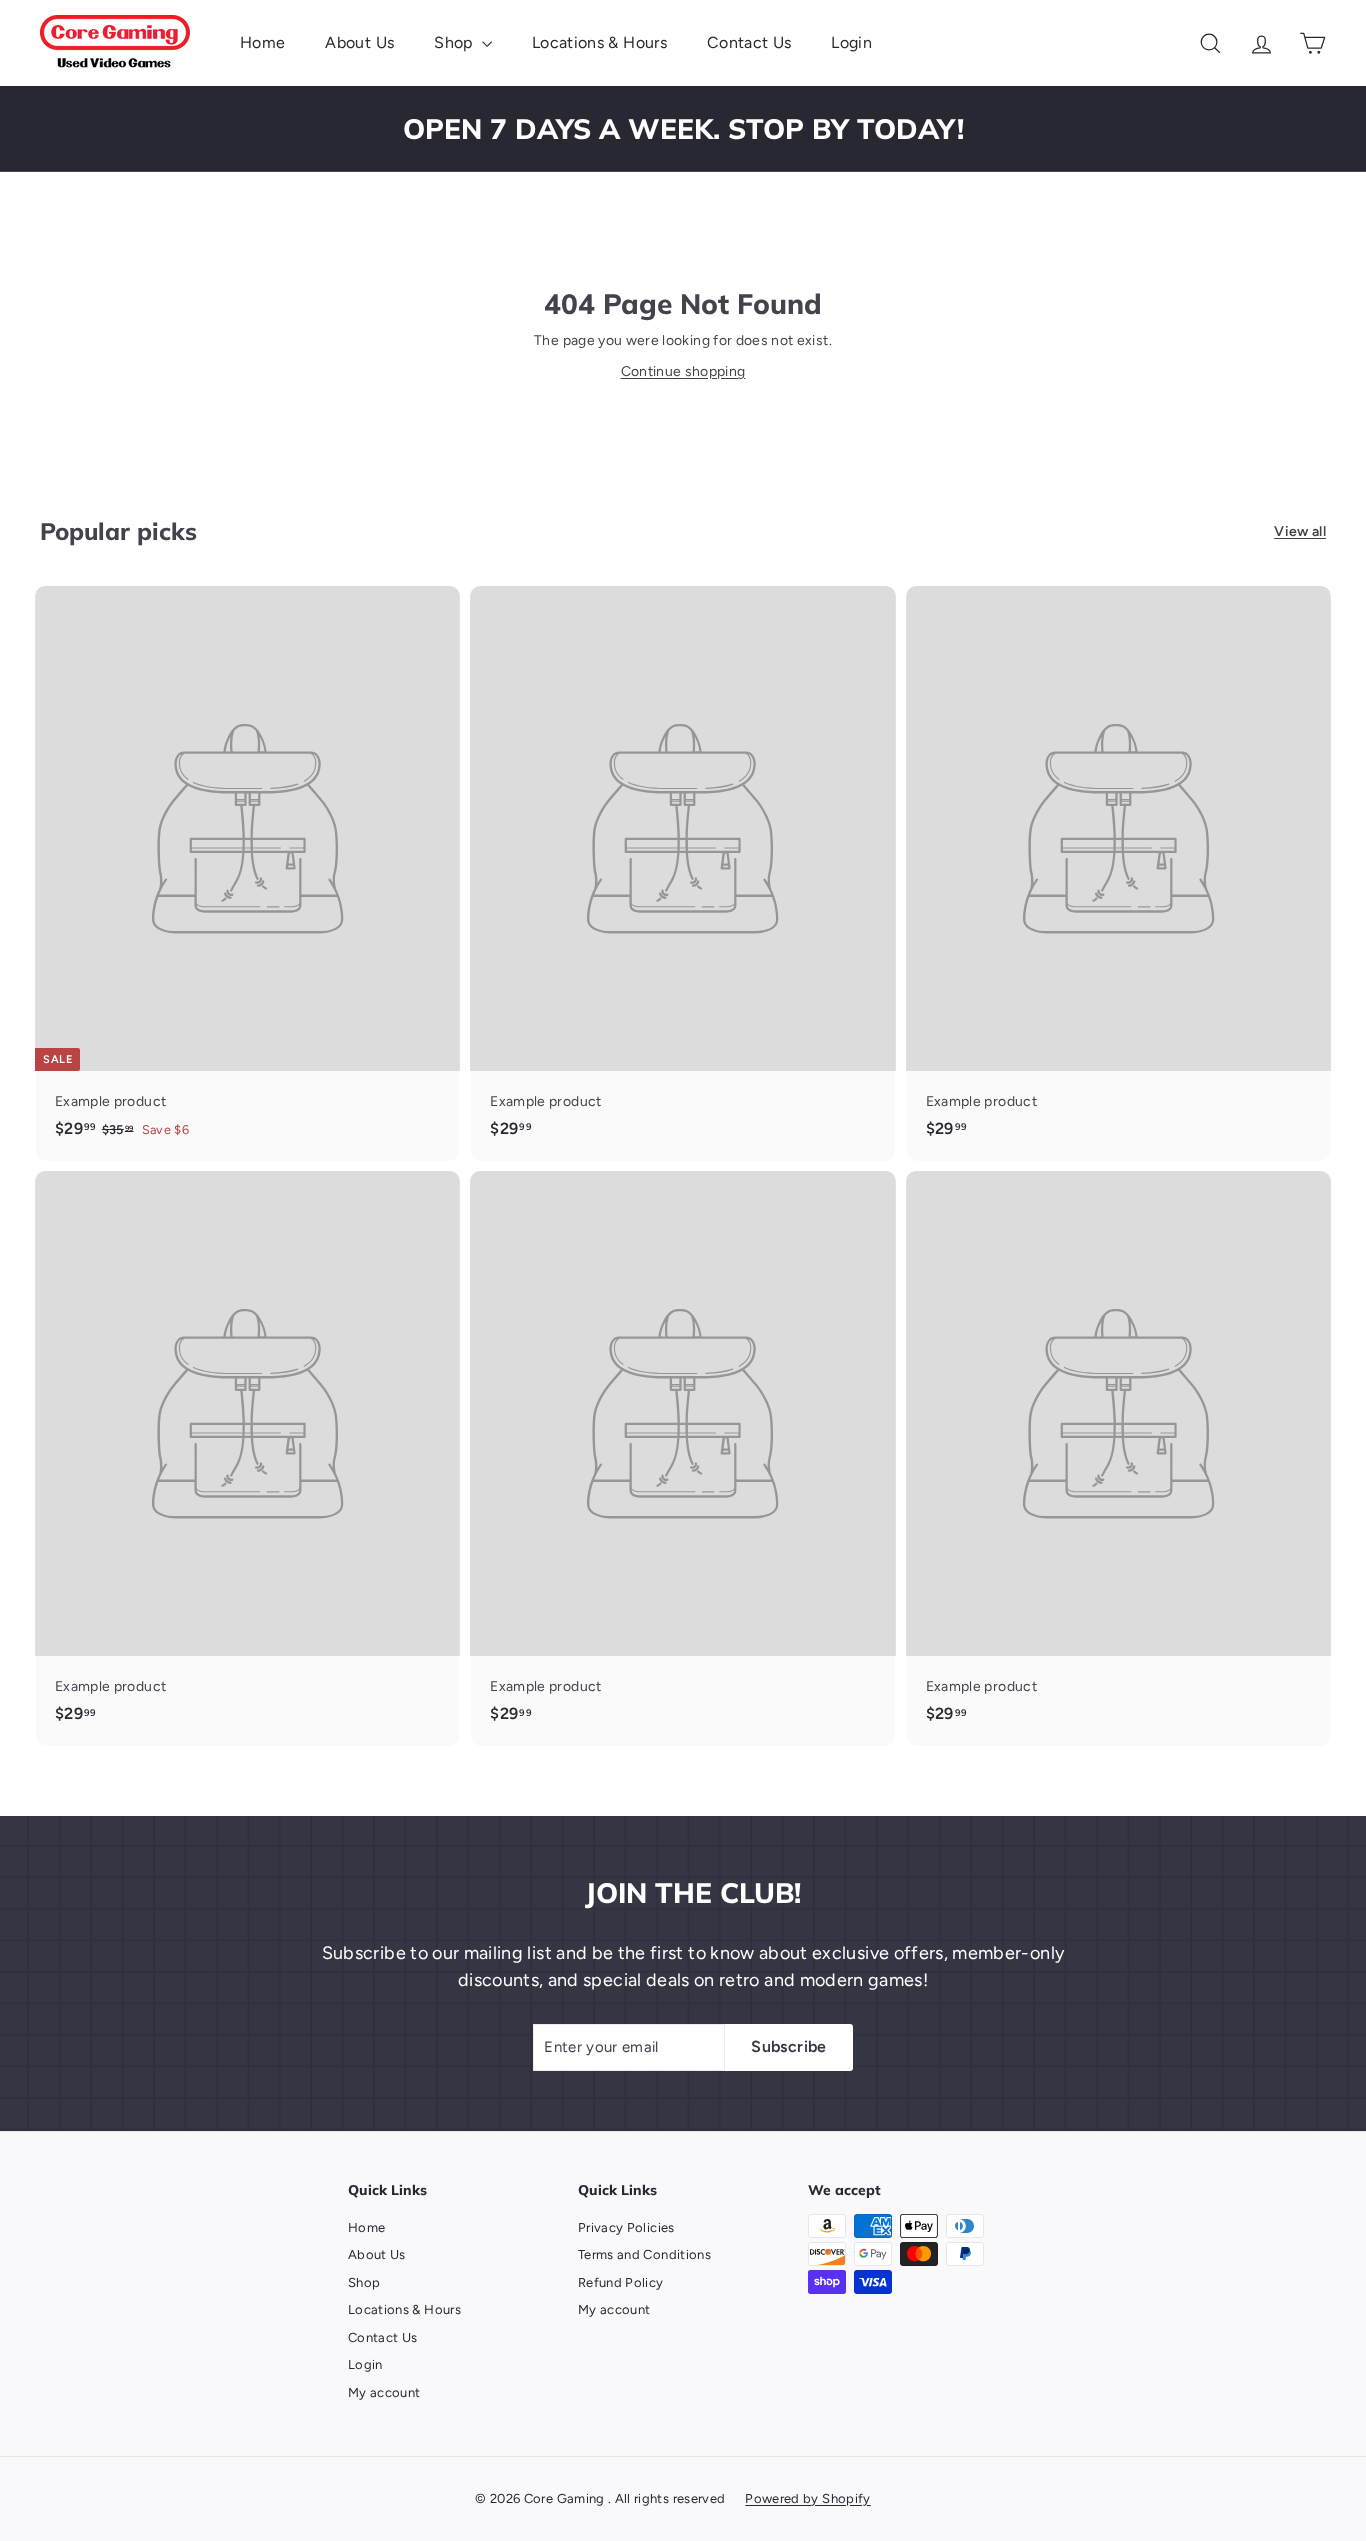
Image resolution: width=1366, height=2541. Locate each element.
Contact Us (749, 42)
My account (384, 2392)
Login (851, 42)
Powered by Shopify (807, 2498)
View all (1300, 531)
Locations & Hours (599, 42)
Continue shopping (683, 371)
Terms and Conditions (644, 2254)
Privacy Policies (626, 2227)
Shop (455, 42)
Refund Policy (621, 2282)
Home (262, 42)
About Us (359, 42)
